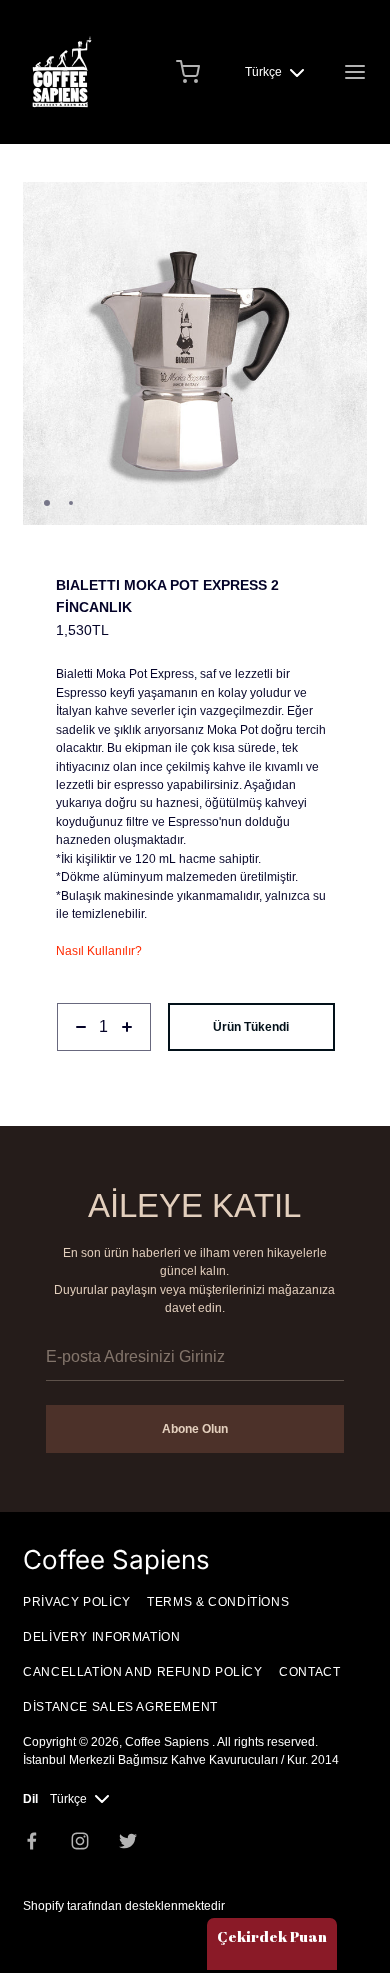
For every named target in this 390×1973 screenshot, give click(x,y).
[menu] (355, 72)
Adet (68, 1060)
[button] (344, 206)
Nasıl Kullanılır (95, 951)
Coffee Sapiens (168, 1742)
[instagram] (80, 1841)
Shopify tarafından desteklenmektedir (124, 1906)
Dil (30, 1799)
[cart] (188, 72)
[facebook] (32, 1841)
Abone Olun (195, 1429)
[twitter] (128, 1841)
